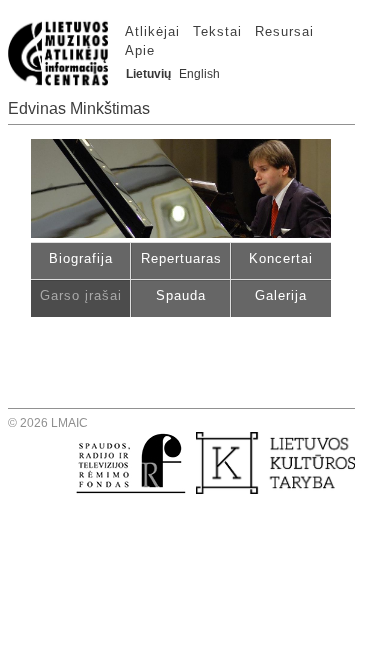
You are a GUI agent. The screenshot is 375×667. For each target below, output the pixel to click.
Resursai (284, 31)
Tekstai (217, 31)
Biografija (81, 258)
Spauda (181, 295)
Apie (140, 50)
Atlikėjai (152, 31)
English (199, 74)
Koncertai (281, 258)
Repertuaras (181, 258)
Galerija (281, 295)
